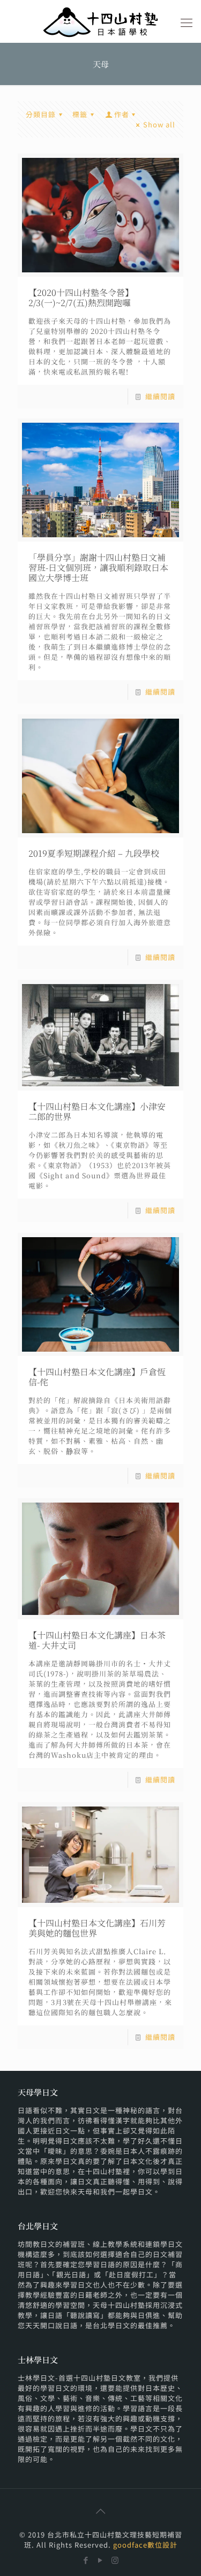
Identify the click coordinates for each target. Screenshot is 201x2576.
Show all (159, 124)
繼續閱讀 (160, 396)
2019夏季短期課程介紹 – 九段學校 (94, 853)
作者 (122, 114)
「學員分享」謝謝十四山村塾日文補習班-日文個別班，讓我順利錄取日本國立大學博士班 (98, 567)
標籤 (80, 114)
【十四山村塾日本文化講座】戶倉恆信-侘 (97, 1377)
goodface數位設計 (145, 2545)
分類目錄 (41, 114)
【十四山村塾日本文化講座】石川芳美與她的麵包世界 (97, 1928)
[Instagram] (115, 2560)
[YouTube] (100, 2560)
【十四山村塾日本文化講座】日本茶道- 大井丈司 (97, 1640)
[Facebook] (86, 2560)
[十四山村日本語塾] (100, 21)
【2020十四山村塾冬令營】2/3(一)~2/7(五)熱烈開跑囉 (81, 298)
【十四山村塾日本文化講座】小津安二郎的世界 (97, 1111)
